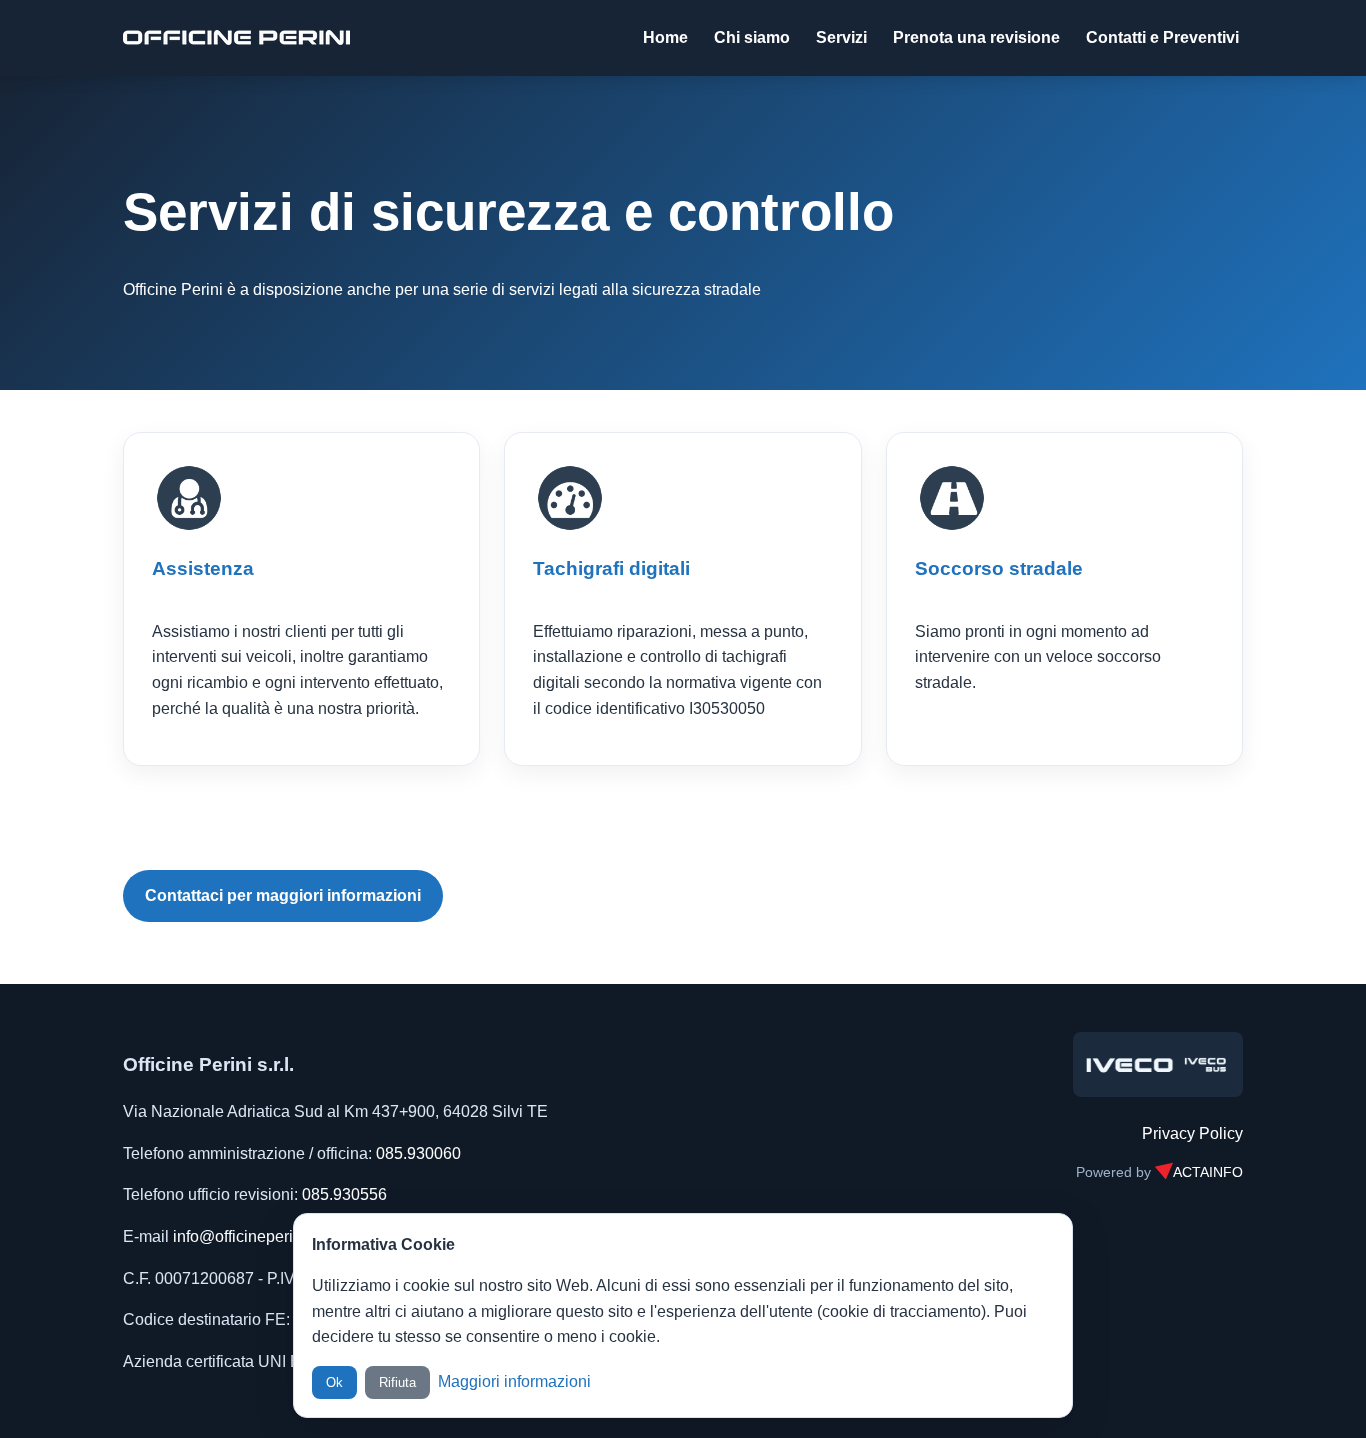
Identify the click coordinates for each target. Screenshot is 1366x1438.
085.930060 (418, 1153)
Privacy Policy (1192, 1133)
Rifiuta (397, 1382)
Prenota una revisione (976, 37)
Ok (334, 1382)
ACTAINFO (1208, 1172)
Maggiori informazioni (514, 1381)
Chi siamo (752, 37)
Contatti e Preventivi (1162, 37)
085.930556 (344, 1194)
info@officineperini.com (256, 1236)
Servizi (841, 37)
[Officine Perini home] (236, 37)
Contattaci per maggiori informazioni (283, 895)
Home (665, 37)
